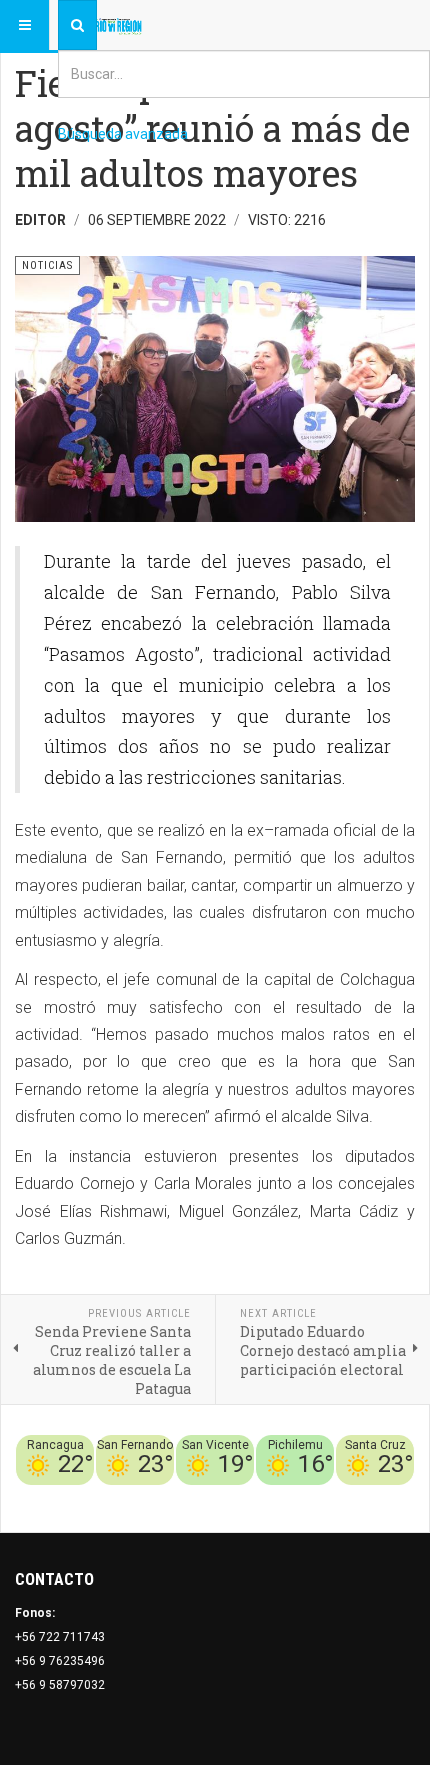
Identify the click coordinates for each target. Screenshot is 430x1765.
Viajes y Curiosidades (264, 1497)
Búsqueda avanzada (123, 134)
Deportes (166, 1497)
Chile (118, 1497)
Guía (348, 1497)
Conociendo (62, 1497)
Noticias (390, 1497)
